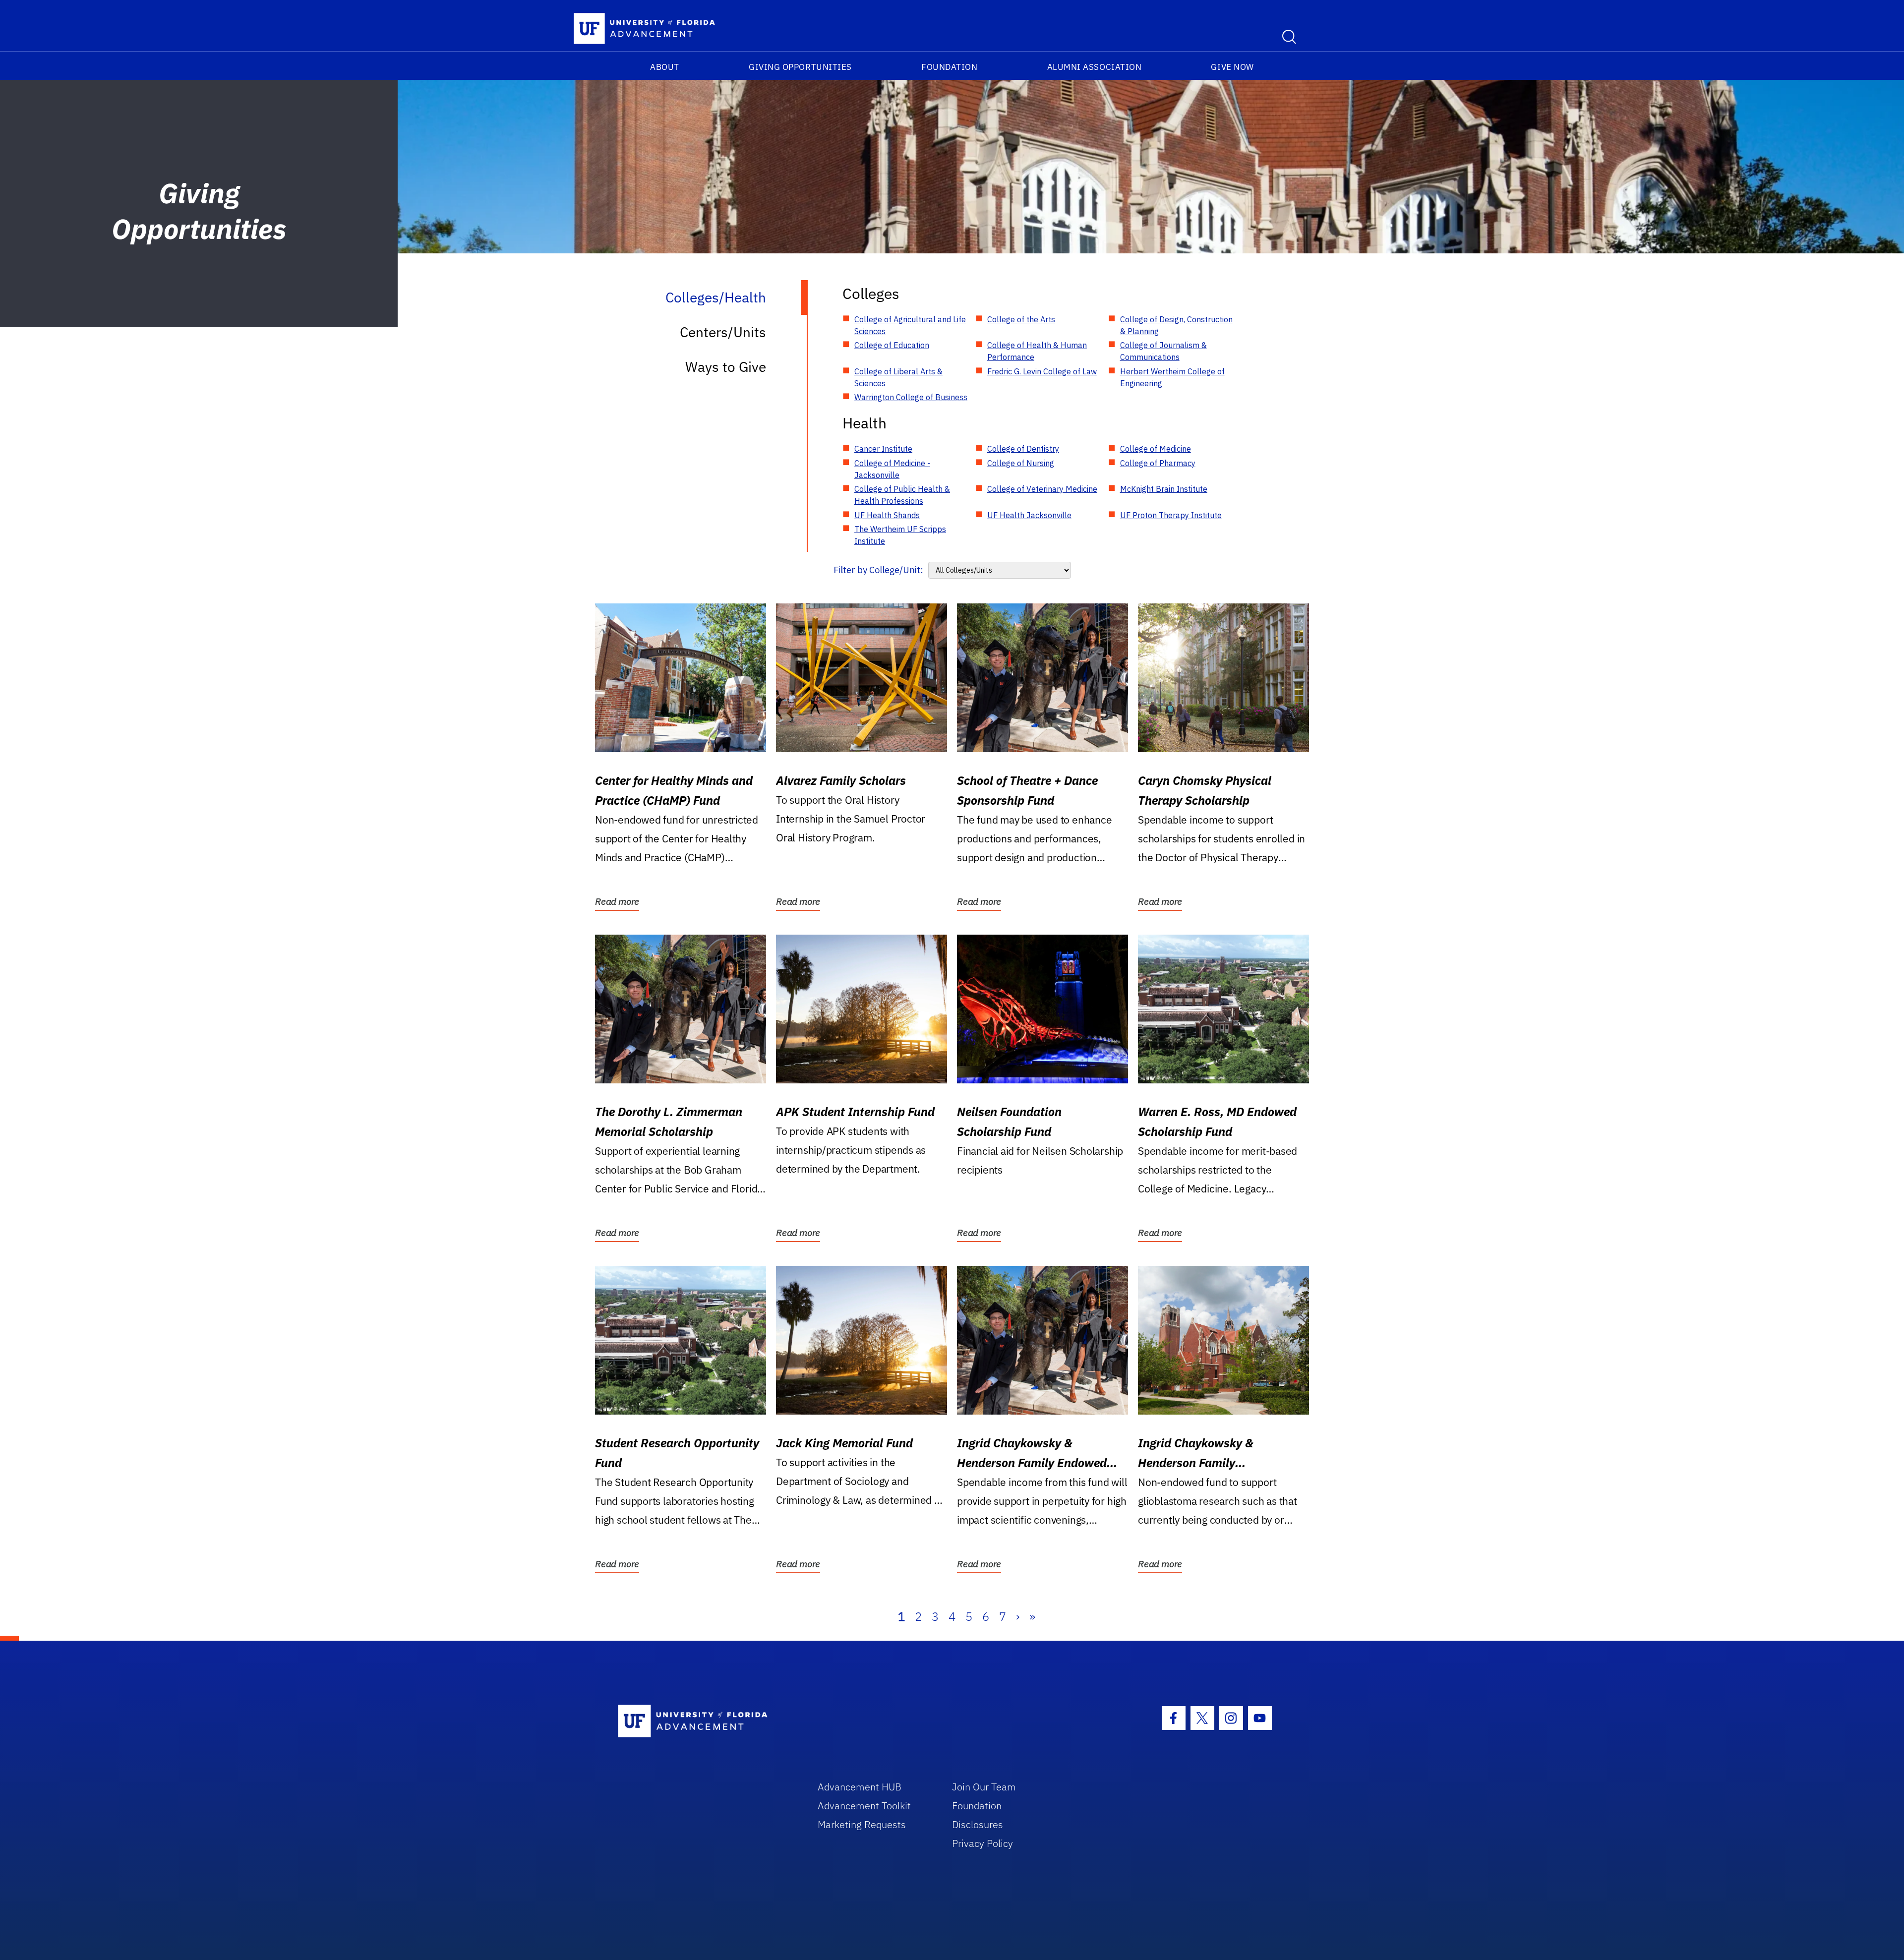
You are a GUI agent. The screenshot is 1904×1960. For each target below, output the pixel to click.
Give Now (1232, 67)
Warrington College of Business (911, 397)
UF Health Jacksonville (1029, 515)
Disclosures (978, 1824)
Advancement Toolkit (864, 1806)
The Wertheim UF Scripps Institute (900, 535)
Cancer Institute (883, 449)
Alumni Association (1095, 67)
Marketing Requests (862, 1824)
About (665, 67)
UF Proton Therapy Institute (1171, 515)
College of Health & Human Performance (1037, 351)
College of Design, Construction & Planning (1176, 325)
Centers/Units (723, 332)
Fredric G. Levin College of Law (1042, 371)
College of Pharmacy (1158, 463)
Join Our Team (984, 1787)
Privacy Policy (982, 1843)
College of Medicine (1156, 449)
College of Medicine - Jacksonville (892, 469)
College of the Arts (1021, 319)
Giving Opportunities (800, 67)
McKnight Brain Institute (1164, 489)
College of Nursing (1021, 463)
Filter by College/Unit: (878, 570)
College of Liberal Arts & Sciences (898, 377)
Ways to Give (726, 367)
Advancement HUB (860, 1787)
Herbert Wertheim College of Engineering (1172, 377)
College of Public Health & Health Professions (902, 495)
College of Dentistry (1023, 449)
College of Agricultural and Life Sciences (910, 325)
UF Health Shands (887, 515)
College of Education (892, 345)
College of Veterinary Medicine (1042, 489)
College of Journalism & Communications (1163, 351)
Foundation (949, 67)
